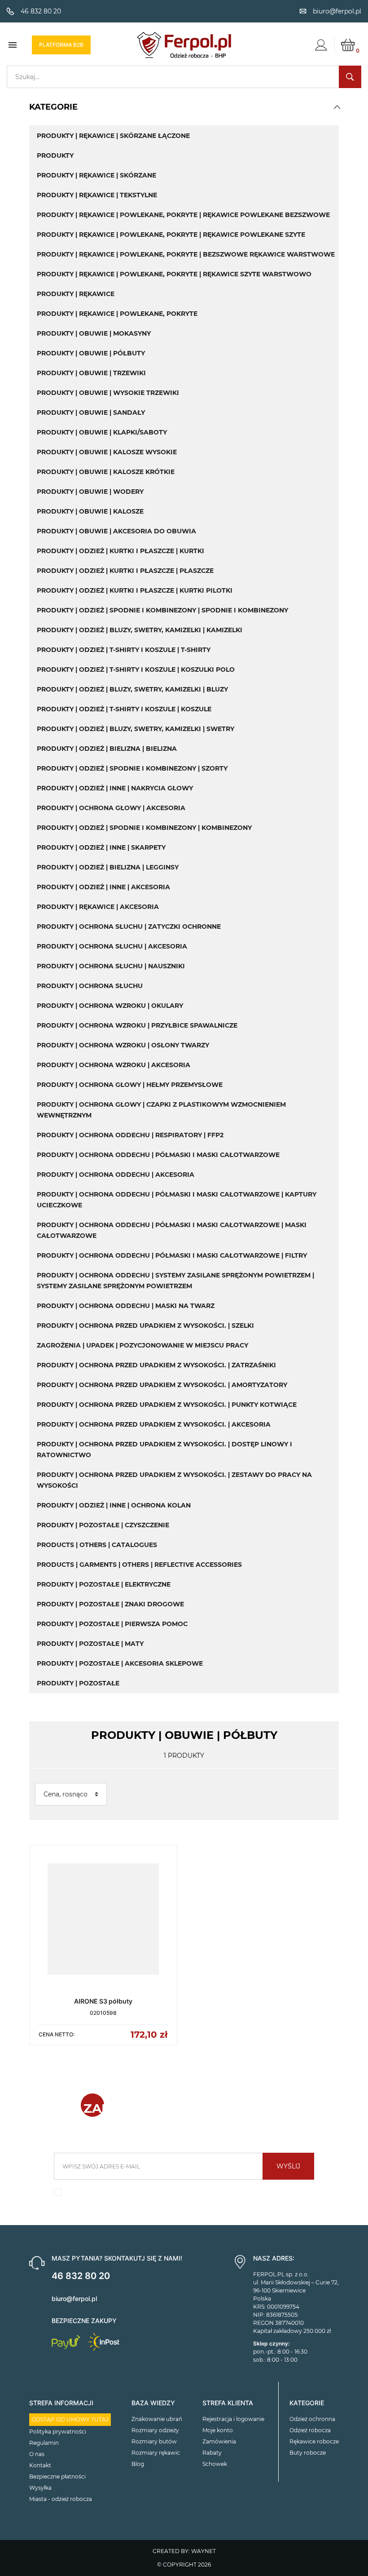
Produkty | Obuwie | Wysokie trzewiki (108, 393)
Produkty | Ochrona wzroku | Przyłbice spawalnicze (137, 1025)
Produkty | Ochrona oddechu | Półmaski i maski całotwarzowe (158, 1155)
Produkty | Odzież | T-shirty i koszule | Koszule (124, 709)
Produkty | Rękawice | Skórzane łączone (113, 136)
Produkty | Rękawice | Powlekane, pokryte (117, 314)
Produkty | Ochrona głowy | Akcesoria (111, 808)
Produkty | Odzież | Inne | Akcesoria (103, 887)
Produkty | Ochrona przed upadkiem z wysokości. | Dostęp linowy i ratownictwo (164, 1450)
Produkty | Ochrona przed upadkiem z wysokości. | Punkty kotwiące (167, 1405)
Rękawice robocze (314, 2441)
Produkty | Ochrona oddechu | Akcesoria (116, 1175)
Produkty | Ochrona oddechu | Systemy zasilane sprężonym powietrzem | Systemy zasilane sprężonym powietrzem (175, 1281)
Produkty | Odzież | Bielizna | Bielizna (107, 749)
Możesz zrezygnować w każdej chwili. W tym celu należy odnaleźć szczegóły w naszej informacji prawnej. (184, 2195)
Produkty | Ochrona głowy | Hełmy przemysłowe (130, 1085)
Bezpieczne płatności (57, 2476)
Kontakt (40, 2465)
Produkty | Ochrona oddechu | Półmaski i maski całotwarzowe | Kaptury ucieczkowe (177, 1200)
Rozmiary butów (154, 2441)
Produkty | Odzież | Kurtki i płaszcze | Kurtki (120, 551)
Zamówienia (219, 2441)
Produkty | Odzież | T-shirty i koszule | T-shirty (124, 650)
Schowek (215, 2464)
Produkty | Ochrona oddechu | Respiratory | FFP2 (130, 1135)
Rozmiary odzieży (155, 2430)
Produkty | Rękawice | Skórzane (96, 175)
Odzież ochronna (312, 2419)
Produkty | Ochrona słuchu (90, 986)
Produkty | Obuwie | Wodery (90, 492)
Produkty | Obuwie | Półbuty (91, 353)
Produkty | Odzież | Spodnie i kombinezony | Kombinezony (144, 828)
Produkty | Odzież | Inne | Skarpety (101, 847)
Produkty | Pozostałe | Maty (90, 1644)
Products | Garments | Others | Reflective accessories (139, 1565)
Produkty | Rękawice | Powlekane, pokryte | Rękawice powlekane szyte (171, 235)
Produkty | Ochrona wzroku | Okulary (110, 1006)
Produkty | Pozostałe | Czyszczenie (103, 1525)
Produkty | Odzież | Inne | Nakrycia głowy (115, 788)
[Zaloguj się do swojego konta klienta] (321, 45)
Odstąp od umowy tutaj (70, 2419)
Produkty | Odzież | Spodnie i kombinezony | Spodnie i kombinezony (162, 610)
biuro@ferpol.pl (74, 2299)
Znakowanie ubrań (157, 2419)
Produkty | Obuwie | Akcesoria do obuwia (116, 531)
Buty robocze (308, 2453)
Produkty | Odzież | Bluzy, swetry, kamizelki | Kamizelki (140, 630)
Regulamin (44, 2443)
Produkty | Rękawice (76, 294)
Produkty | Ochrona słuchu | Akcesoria (112, 946)
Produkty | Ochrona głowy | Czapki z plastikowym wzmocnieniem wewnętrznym (161, 1110)
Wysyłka (40, 2488)
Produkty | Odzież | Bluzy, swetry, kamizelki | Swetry (136, 729)
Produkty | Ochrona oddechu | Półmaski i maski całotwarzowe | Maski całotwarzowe (172, 1230)
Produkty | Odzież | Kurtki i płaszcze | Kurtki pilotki (135, 590)
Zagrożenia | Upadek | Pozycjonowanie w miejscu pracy (142, 1345)
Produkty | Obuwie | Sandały (91, 412)
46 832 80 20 (81, 2276)
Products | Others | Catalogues (97, 1545)
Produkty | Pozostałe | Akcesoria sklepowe (120, 1663)
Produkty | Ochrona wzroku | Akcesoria (114, 1065)
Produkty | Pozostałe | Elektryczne (104, 1584)
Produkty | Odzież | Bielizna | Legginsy (108, 867)
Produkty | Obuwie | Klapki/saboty (102, 432)
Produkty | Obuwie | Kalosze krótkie (106, 472)
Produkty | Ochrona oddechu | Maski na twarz (126, 1306)
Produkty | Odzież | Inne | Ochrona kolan (114, 1505)
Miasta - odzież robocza (61, 2499)
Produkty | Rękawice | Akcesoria (98, 907)
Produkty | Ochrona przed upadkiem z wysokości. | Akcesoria (154, 1424)
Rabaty (212, 2453)
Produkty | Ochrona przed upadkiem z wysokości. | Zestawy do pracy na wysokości (174, 1480)
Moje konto (218, 2430)
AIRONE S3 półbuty (103, 2001)
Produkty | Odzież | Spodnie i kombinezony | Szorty (132, 768)
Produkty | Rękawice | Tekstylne (97, 195)
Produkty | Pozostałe (78, 1683)
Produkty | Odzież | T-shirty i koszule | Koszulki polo (136, 669)
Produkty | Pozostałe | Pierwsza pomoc (112, 1624)
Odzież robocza (310, 2430)
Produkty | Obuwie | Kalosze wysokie (107, 452)
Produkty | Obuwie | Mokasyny (94, 333)
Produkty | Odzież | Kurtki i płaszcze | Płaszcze (125, 571)
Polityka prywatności (58, 2432)
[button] (337, 107)
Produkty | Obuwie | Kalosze (90, 511)
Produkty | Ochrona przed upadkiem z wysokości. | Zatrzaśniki (156, 1365)
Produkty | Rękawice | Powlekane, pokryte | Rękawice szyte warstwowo (174, 274)
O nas (37, 2454)
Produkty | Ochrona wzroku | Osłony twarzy (123, 1045)
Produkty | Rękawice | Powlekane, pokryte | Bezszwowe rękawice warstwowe (186, 254)
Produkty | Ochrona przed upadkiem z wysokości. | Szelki (145, 1326)
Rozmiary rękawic (156, 2453)
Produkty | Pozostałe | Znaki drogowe (110, 1604)
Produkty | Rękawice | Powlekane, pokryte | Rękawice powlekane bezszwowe (183, 215)
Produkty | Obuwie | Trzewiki (91, 373)
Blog (138, 2464)
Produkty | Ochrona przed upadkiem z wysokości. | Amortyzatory (162, 1385)
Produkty (55, 155)
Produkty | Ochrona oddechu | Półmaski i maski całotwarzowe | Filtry (172, 1255)
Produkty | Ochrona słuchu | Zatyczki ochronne (129, 927)
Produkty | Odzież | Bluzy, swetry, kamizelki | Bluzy (132, 689)
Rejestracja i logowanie (233, 2419)
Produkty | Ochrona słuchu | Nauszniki (111, 966)
